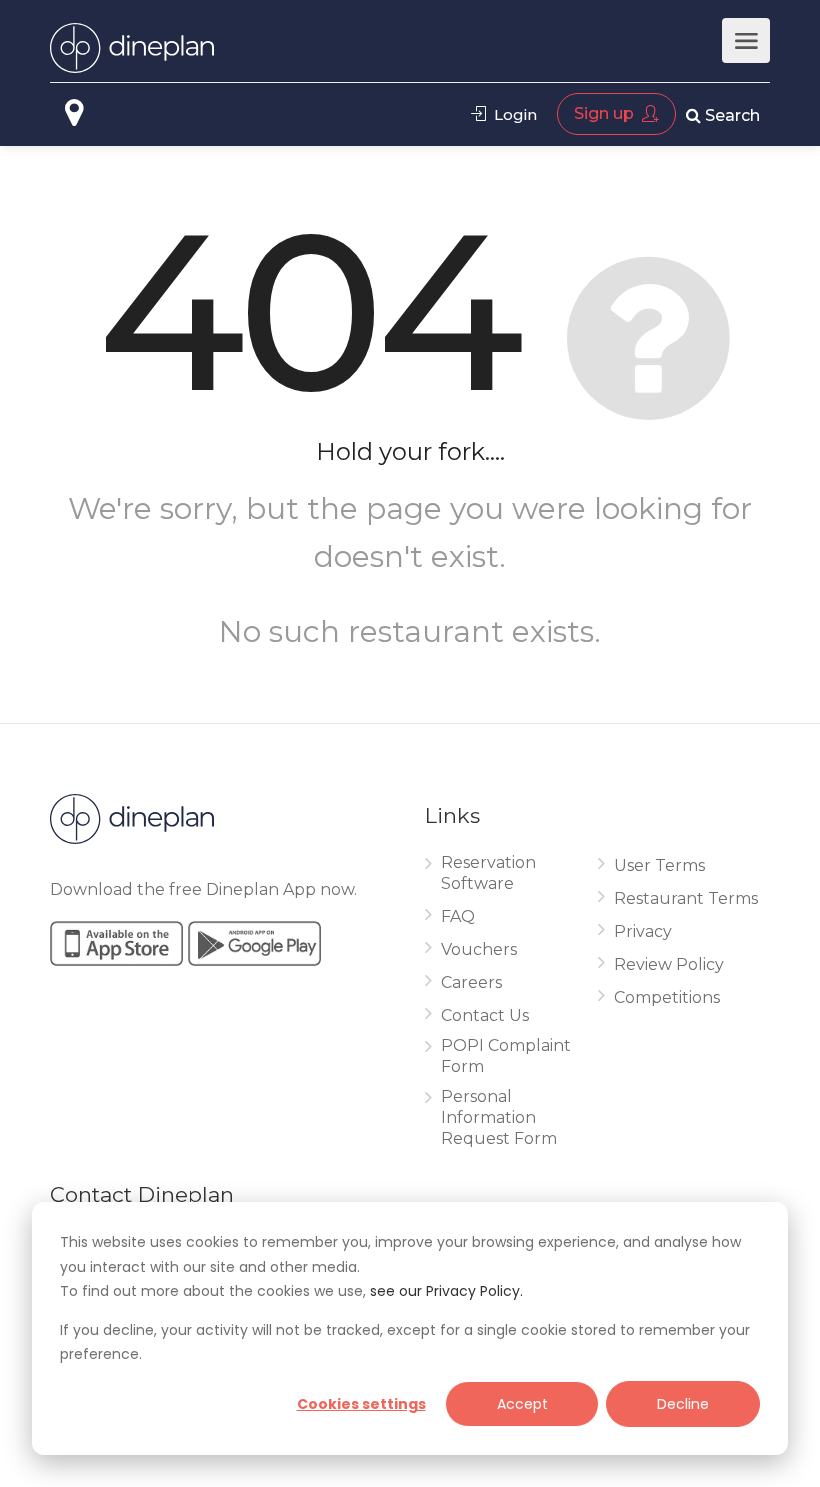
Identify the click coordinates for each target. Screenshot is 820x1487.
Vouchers (479, 949)
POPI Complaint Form (506, 1056)
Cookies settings (361, 1404)
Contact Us (485, 1015)
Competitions (667, 997)
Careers (471, 982)
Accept (522, 1404)
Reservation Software (488, 873)
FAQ (458, 916)
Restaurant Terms (686, 898)
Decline (683, 1404)
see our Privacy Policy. (446, 1291)
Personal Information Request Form (499, 1117)
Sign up (606, 113)
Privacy (643, 931)
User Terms (659, 865)
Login (513, 114)
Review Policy (669, 964)
